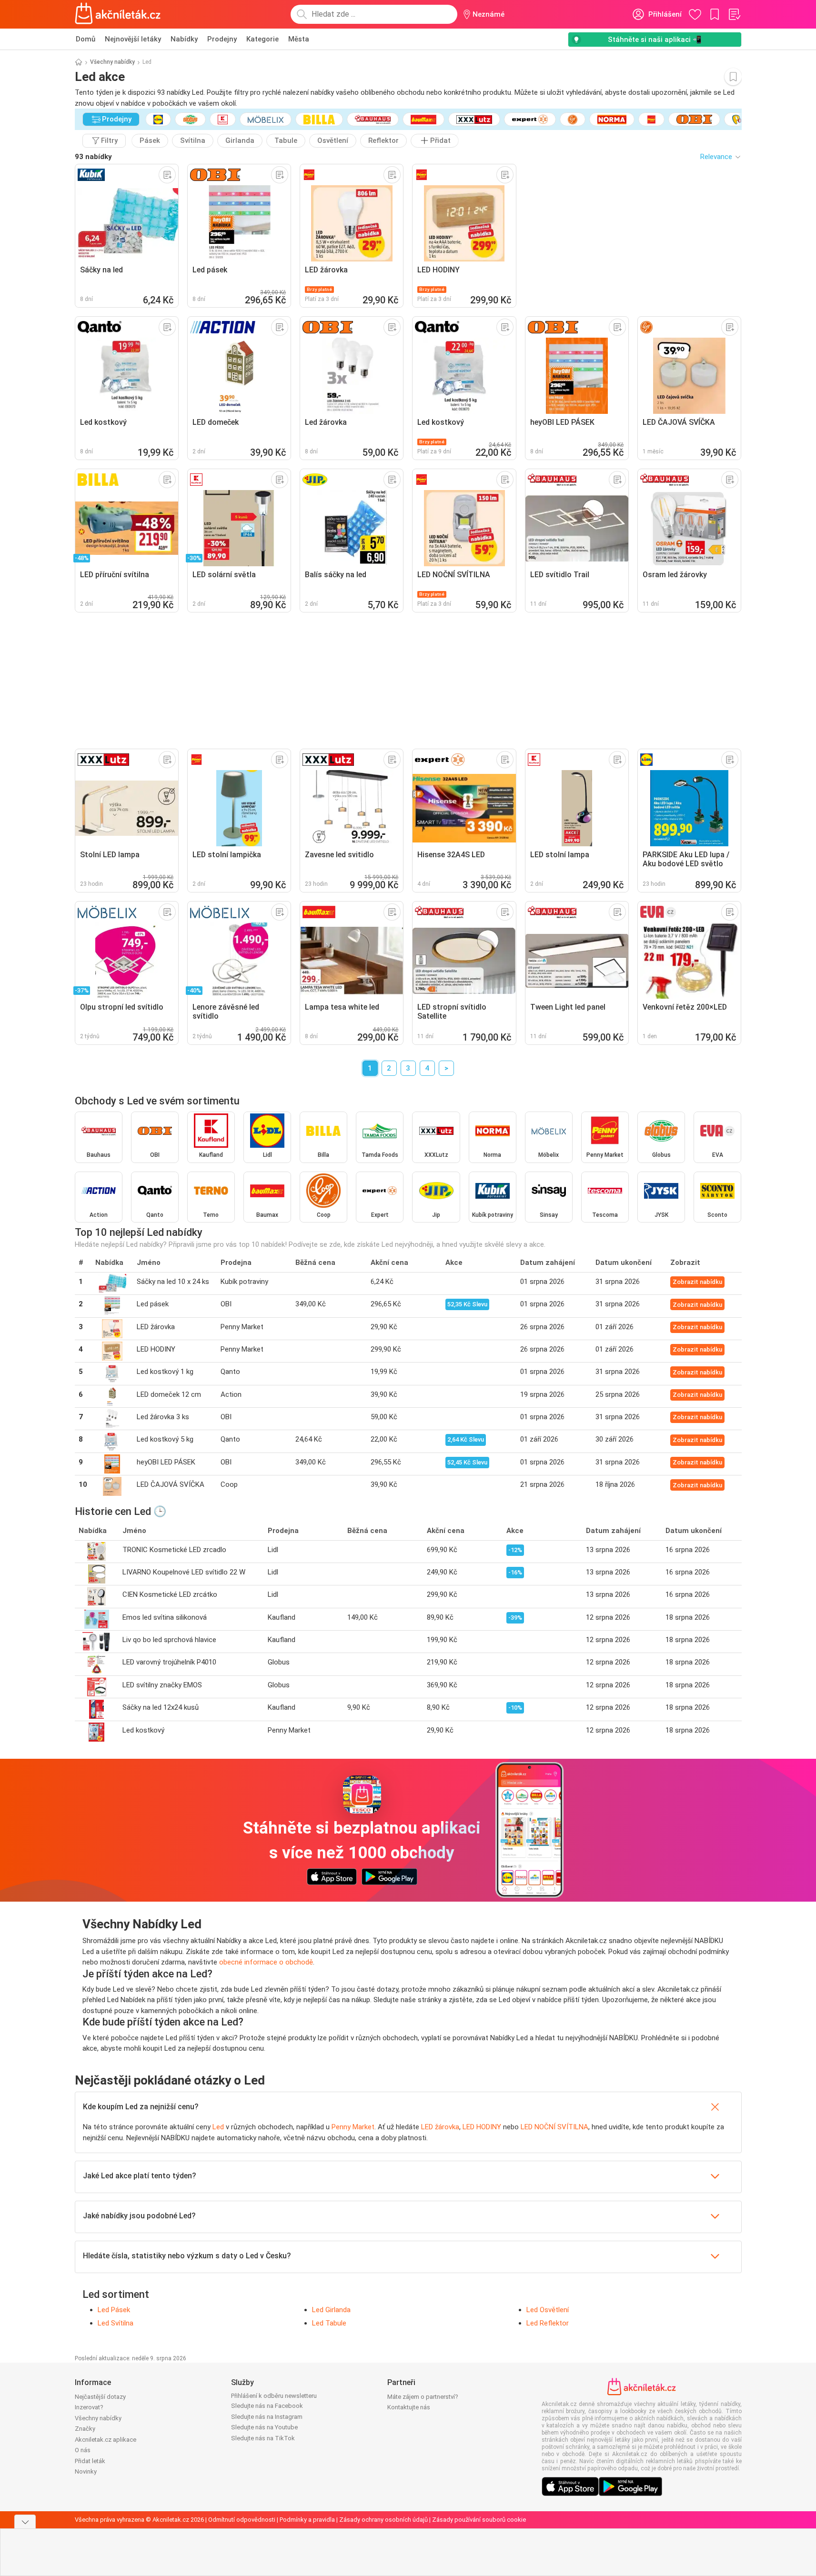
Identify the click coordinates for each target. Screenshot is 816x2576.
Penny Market (353, 2127)
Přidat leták (90, 2461)
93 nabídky (93, 157)
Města (299, 39)
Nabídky (184, 39)
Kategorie (262, 39)
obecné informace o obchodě (266, 1962)
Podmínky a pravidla (307, 2520)
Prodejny (222, 39)
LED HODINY (482, 2127)
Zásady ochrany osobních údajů (383, 2520)
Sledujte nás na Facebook (267, 2406)
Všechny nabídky (112, 62)
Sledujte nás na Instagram (267, 2417)
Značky (85, 2429)
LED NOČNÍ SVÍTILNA (554, 2127)
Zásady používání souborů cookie (479, 2520)
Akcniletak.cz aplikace (106, 2440)
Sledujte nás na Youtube (264, 2427)
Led (218, 2127)
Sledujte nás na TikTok (263, 2438)
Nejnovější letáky (133, 39)
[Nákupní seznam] (734, 14)
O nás (83, 2450)
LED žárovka (440, 2127)
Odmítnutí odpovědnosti (242, 2520)
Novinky (86, 2471)
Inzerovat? (89, 2407)
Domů (86, 39)
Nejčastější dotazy (100, 2397)
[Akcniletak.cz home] (118, 14)
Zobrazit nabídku (697, 1282)
